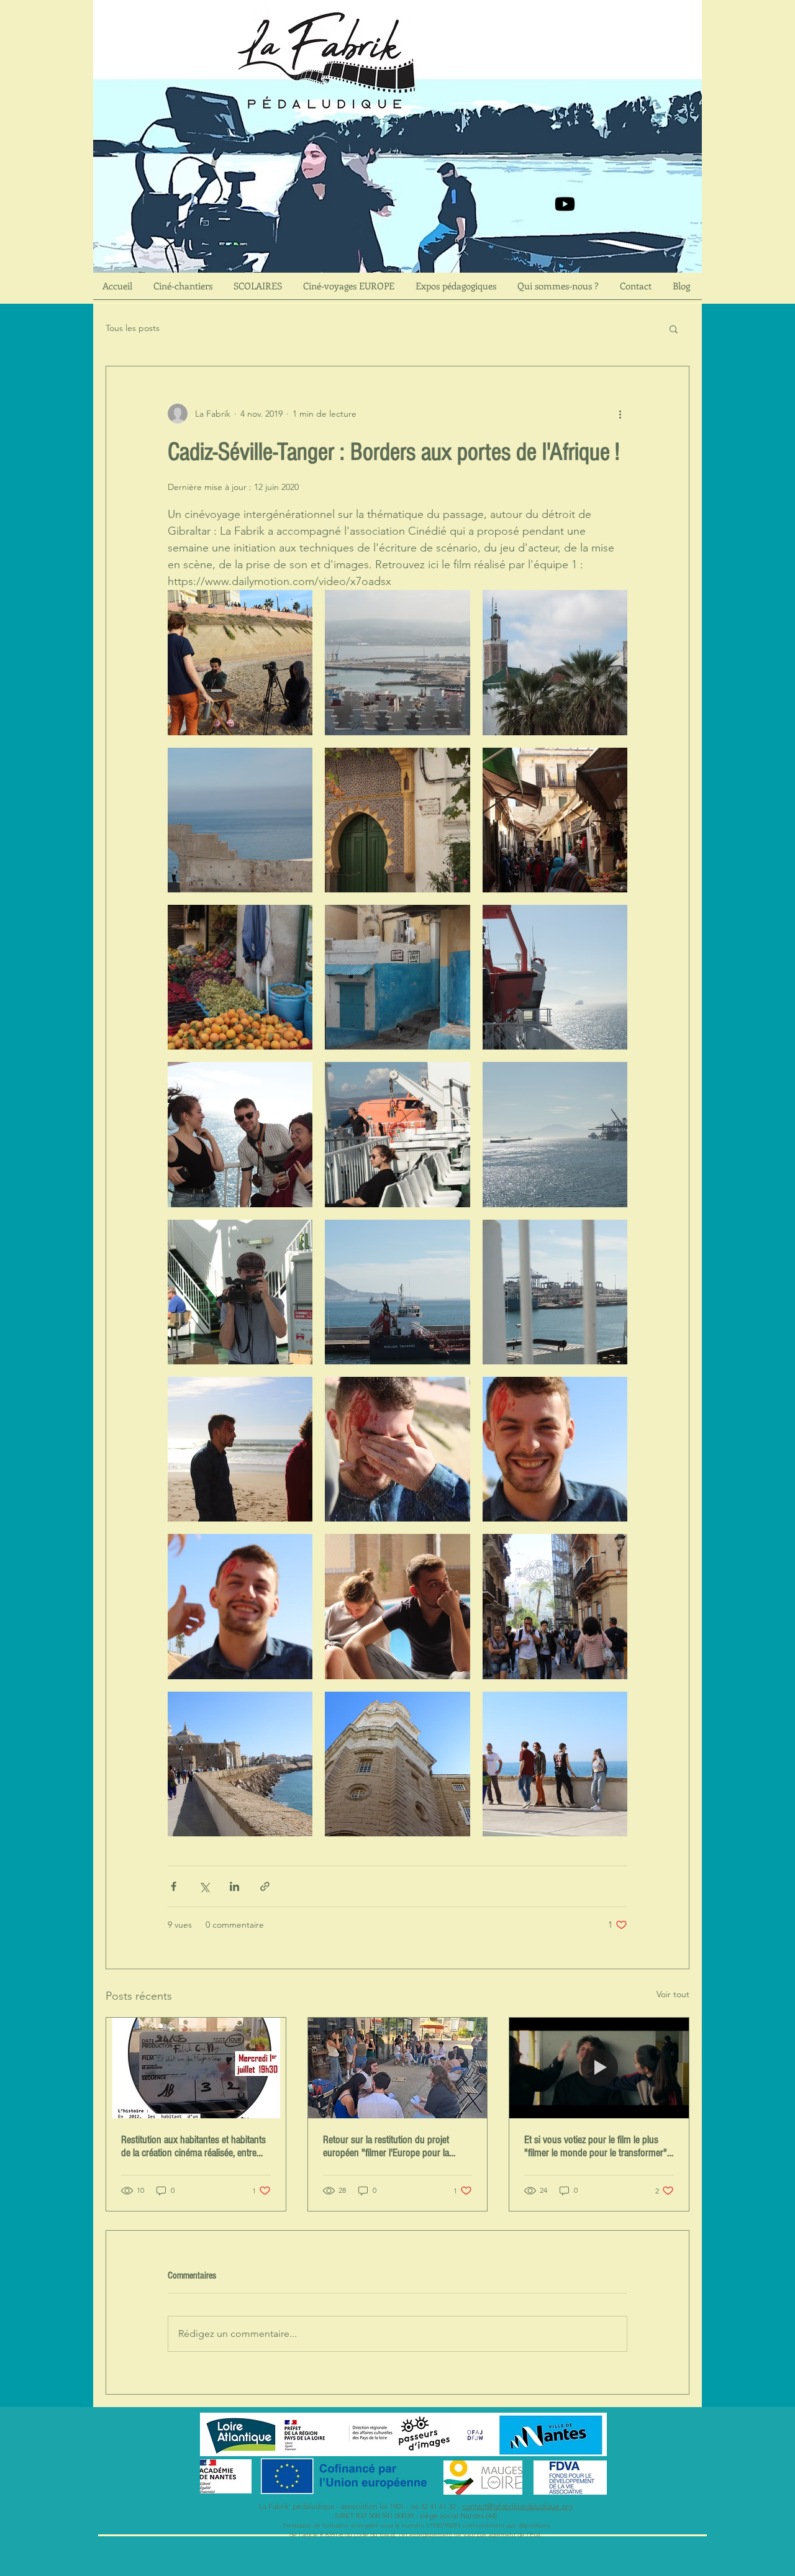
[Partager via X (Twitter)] (204, 1886)
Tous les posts (133, 328)
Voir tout (673, 1994)
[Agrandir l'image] (240, 662)
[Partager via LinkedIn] (234, 1886)
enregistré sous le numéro (388, 2525)
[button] (674, 329)
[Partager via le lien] (265, 1886)
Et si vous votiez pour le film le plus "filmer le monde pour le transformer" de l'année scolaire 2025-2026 (596, 2146)
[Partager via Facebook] (174, 1886)
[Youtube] (565, 204)
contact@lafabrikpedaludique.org (517, 2506)
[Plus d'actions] (620, 414)
